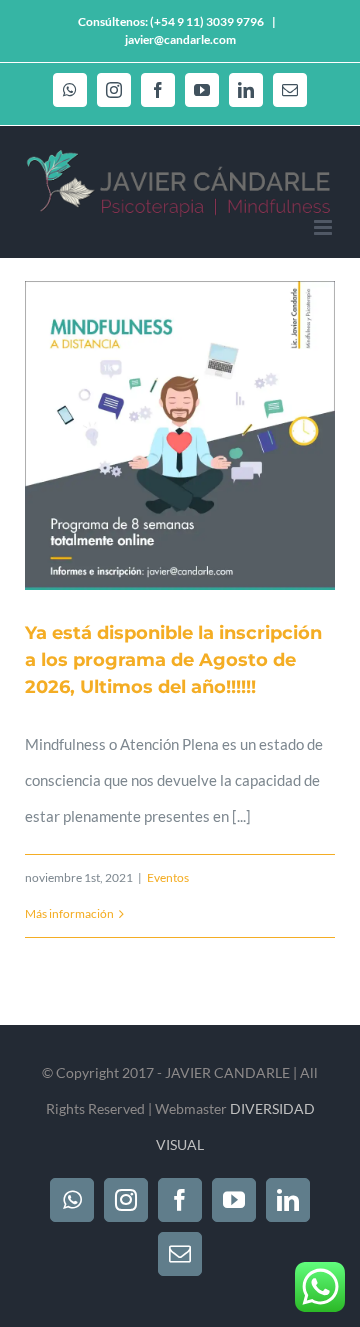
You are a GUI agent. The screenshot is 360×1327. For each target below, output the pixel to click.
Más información (69, 913)
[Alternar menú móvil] (324, 227)
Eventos (168, 877)
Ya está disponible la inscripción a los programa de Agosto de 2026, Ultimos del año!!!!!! (173, 660)
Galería (205, 436)
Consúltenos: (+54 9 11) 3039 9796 (171, 21)
